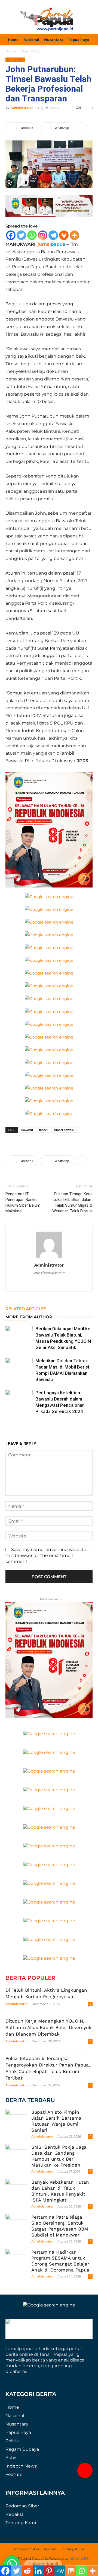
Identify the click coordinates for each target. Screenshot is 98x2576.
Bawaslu (27, 1130)
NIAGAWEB (79, 2559)
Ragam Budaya (22, 2449)
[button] (85, 2471)
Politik (12, 2441)
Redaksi (14, 2514)
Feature (14, 2474)
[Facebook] (11, 235)
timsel (43, 1130)
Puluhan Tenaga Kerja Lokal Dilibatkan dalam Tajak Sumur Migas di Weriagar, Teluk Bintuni (72, 1202)
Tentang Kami (21, 2523)
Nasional (15, 2416)
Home (11, 51)
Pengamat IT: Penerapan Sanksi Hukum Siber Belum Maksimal (23, 1202)
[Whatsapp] (32, 235)
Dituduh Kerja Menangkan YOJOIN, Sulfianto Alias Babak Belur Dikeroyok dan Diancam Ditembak (48, 2027)
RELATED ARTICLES (26, 1309)
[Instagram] (43, 235)
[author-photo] (49, 1257)
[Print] (64, 235)
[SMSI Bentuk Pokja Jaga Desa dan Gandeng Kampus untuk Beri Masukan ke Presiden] (16, 2155)
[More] (81, 128)
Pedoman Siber (22, 2506)
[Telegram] (53, 235)
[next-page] (52, 1425)
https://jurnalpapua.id (49, 1273)
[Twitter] (21, 235)
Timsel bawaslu (65, 1130)
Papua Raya (32, 51)
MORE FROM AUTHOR (29, 1317)
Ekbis (11, 2458)
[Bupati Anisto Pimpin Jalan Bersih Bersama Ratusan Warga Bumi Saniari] (16, 2120)
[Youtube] (55, 1284)
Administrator (22, 108)
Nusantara (17, 2424)
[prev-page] (44, 1425)
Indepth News (21, 2466)
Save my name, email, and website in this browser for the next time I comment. (48, 1556)
